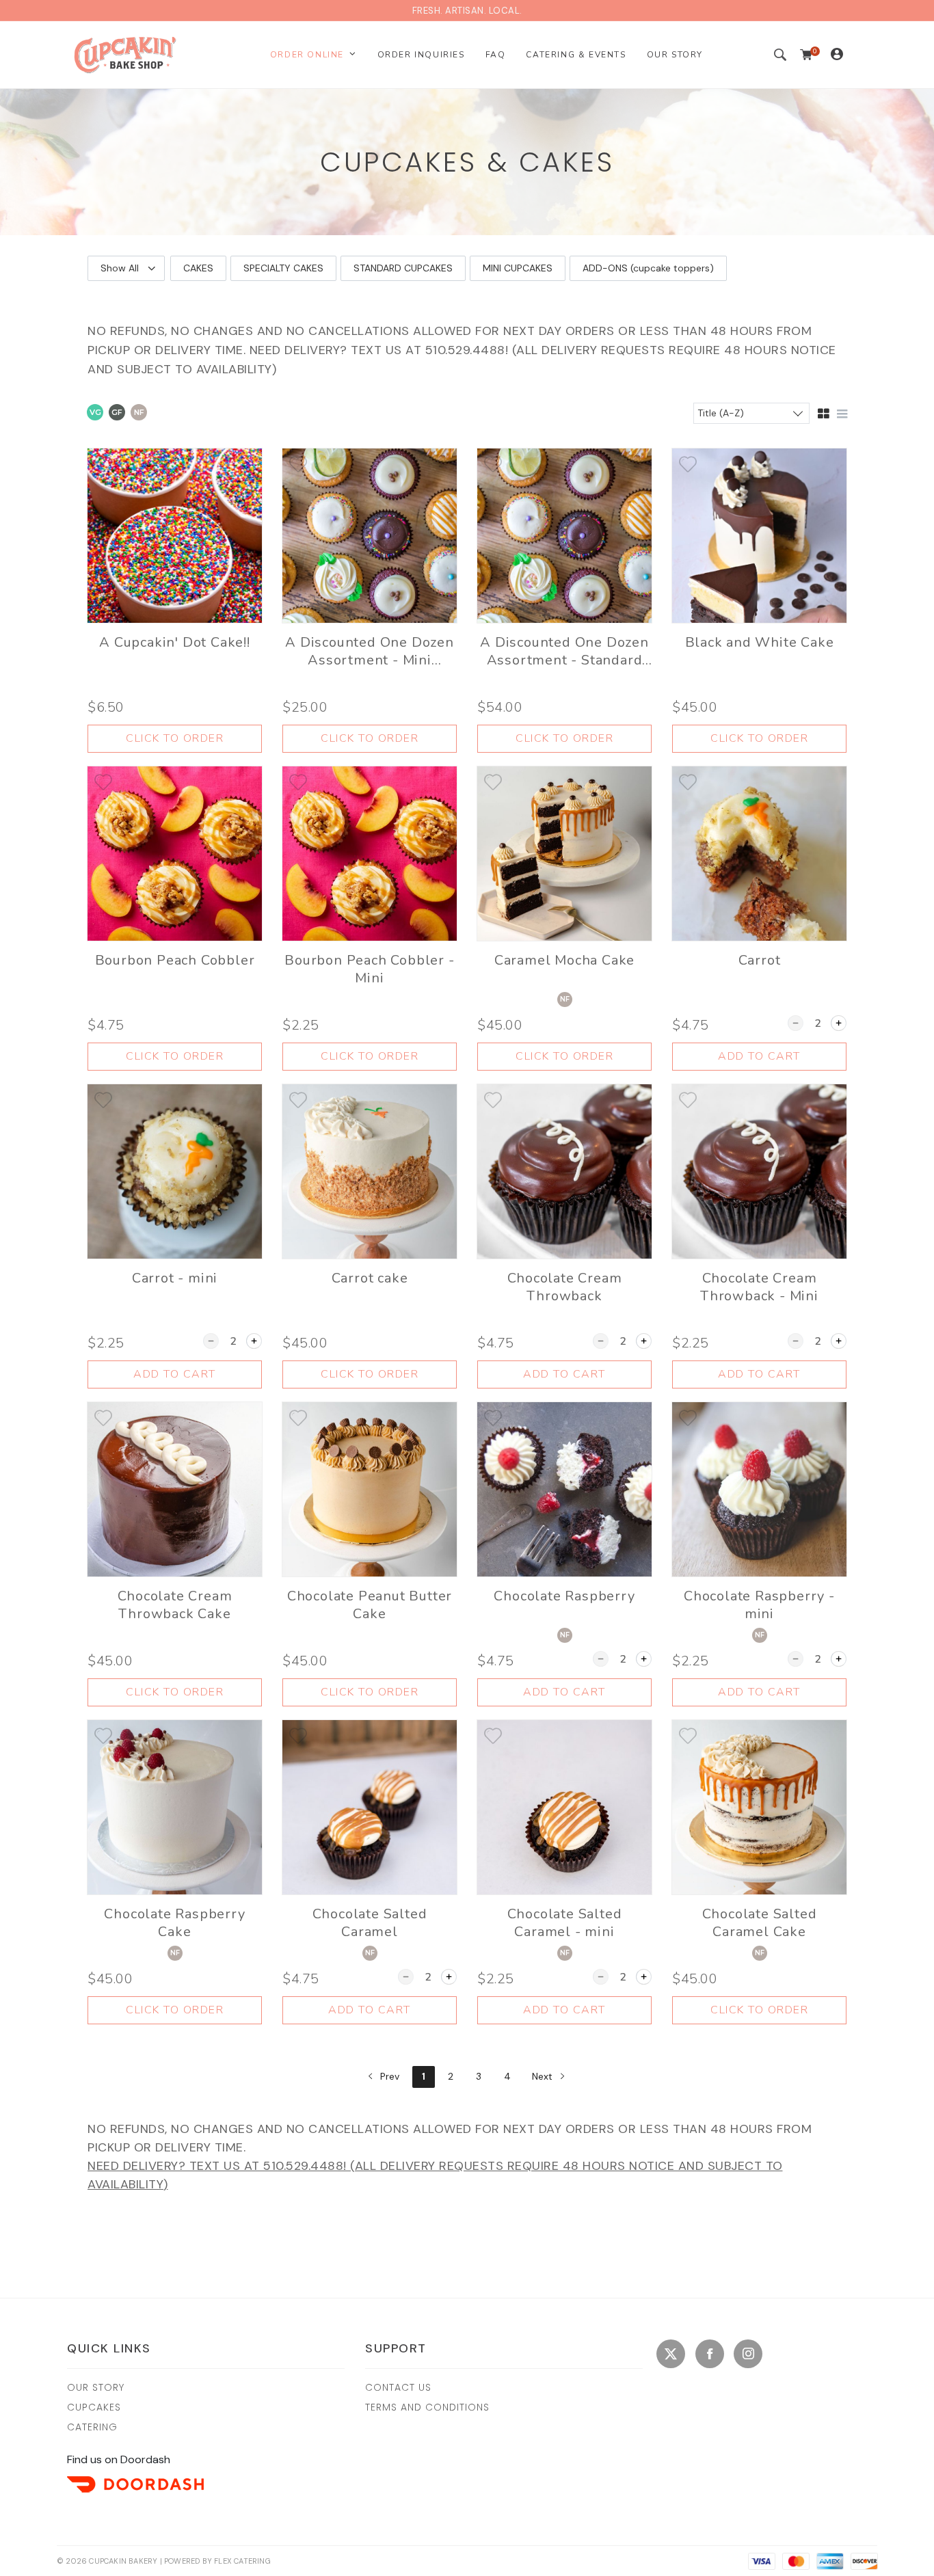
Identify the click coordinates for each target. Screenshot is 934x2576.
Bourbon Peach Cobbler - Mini (369, 969)
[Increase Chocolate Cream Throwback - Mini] (839, 1341)
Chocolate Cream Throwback (565, 1287)
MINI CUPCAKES (518, 268)
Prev (388, 2076)
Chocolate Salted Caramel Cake (760, 1923)
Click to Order (175, 738)
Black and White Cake (760, 643)
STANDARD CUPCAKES (403, 268)
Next (544, 2076)
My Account (846, 49)
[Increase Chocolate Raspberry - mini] (839, 1659)
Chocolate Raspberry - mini (759, 1605)
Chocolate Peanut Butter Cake (370, 1605)
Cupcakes (94, 2407)
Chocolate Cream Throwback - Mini (759, 1287)
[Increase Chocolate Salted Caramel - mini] (644, 1977)
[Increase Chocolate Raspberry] (644, 1659)
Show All (120, 268)
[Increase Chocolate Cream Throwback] (644, 1341)
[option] (198, 268)
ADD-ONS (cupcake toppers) (648, 268)
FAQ (496, 55)
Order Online (307, 55)
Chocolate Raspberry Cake (174, 1923)
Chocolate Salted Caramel (370, 1923)
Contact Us (398, 2387)
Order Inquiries (421, 55)
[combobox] (751, 413)
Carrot (760, 961)
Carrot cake (370, 1278)
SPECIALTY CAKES (283, 268)
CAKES (198, 268)
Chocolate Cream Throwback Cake (175, 1605)
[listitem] (175, 601)
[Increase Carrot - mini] (254, 1341)
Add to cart (759, 1056)
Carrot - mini (175, 1278)
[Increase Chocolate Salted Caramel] (449, 1977)
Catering (92, 2427)
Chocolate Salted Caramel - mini (565, 1923)
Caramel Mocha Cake (564, 961)
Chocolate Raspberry (564, 1596)
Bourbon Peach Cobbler (175, 961)
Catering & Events (576, 55)
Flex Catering (242, 2561)
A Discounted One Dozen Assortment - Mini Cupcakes (370, 652)
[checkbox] (95, 414)
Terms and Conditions (427, 2407)
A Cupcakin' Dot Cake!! (175, 643)
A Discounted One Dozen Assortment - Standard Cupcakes (564, 652)
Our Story (675, 55)
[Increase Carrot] (839, 1023)
